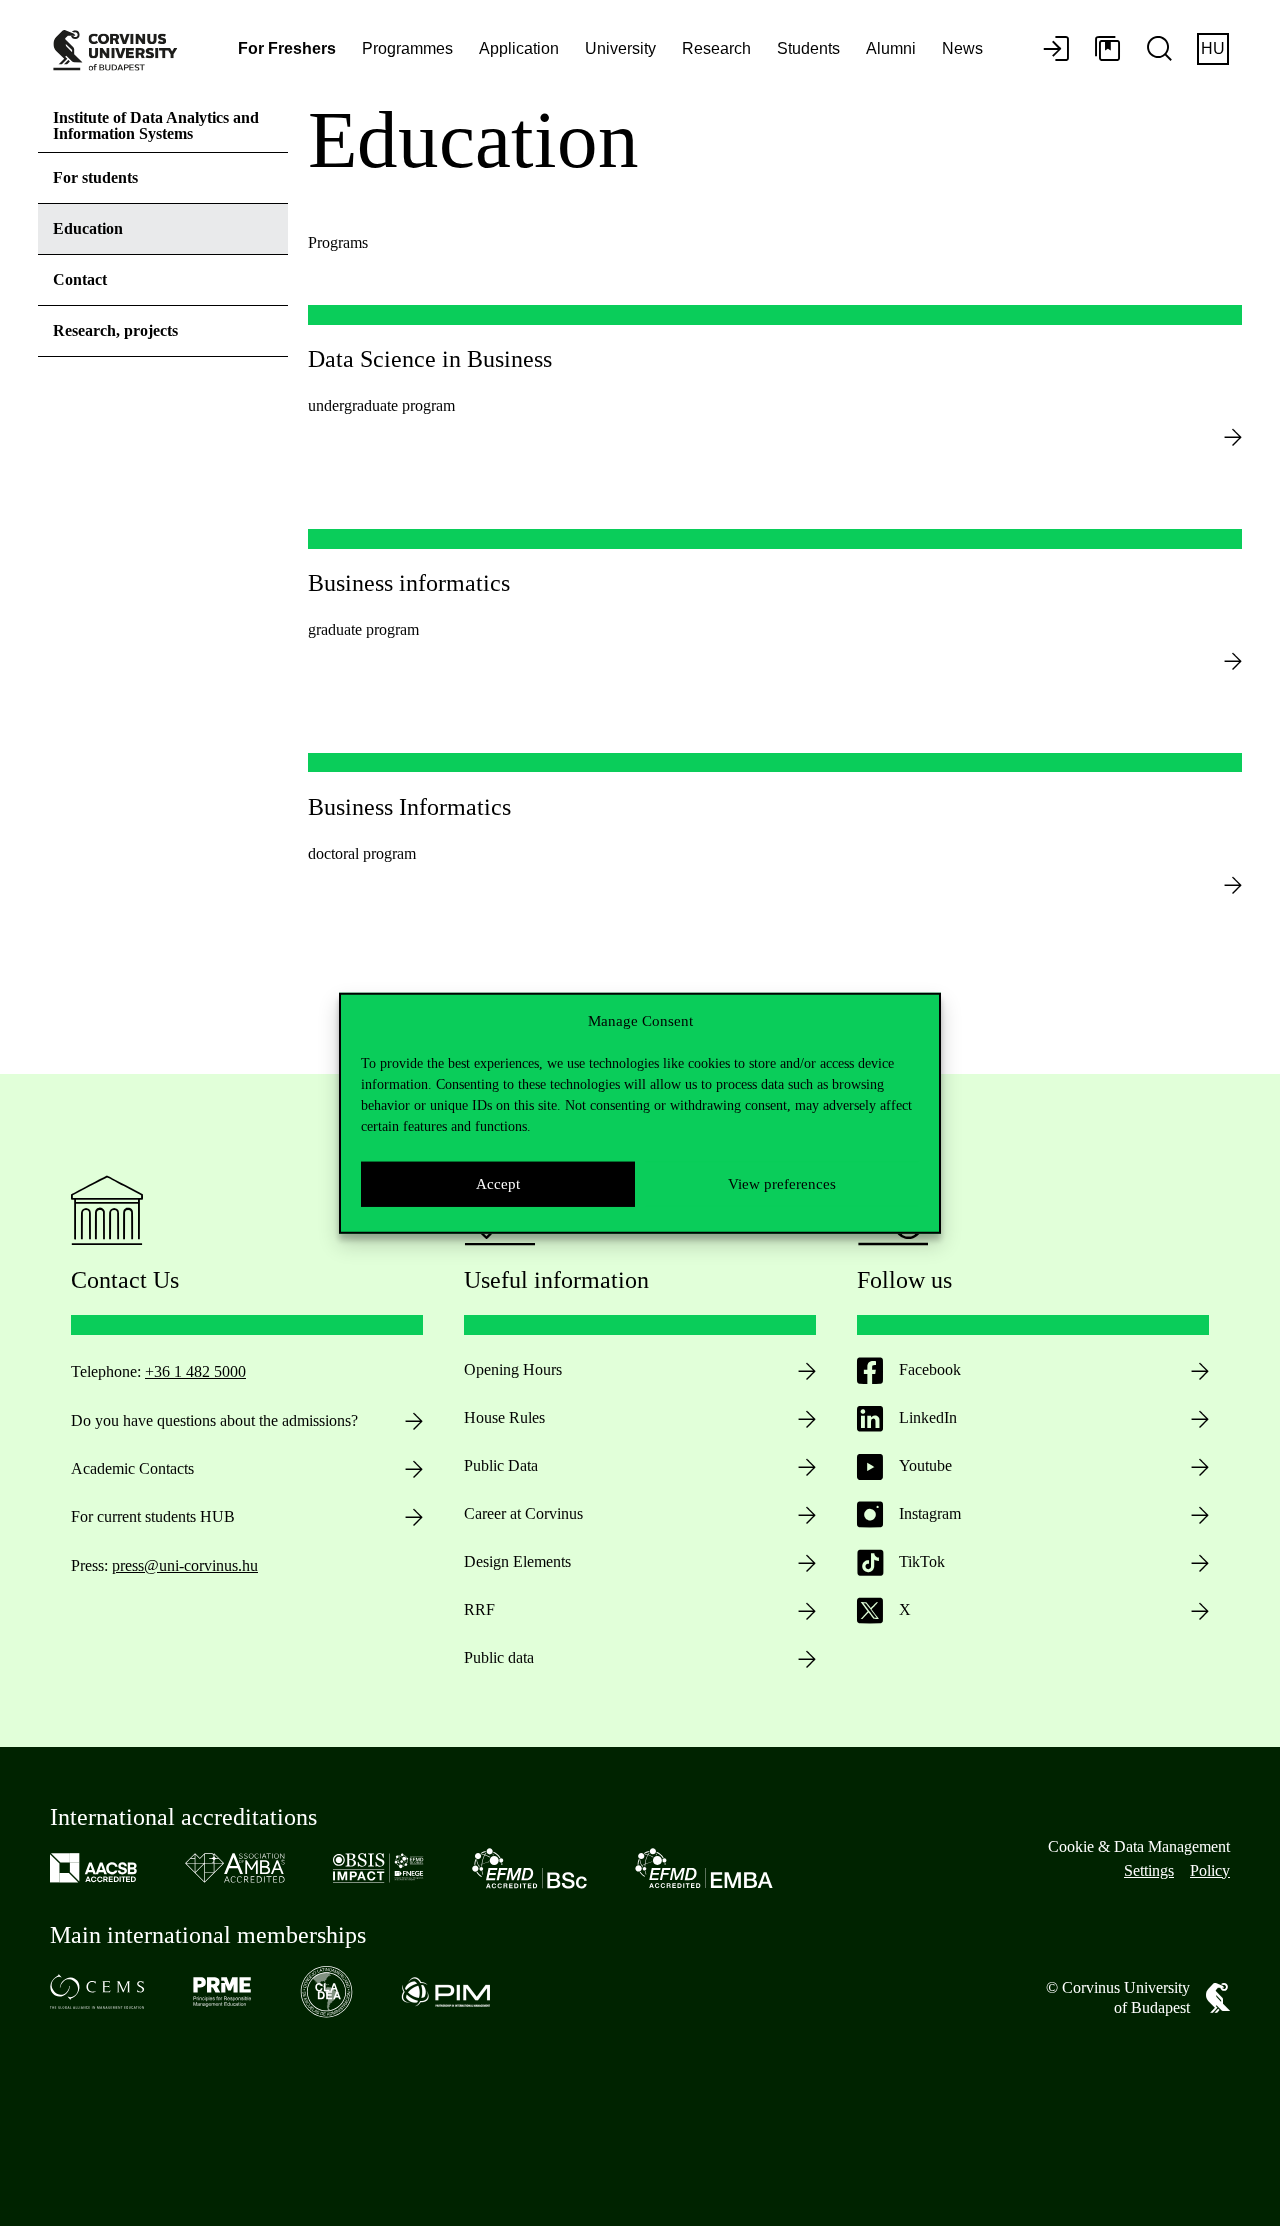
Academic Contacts (132, 1468)
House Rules (504, 1417)
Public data (499, 1657)
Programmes (407, 48)
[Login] (1056, 50)
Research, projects (115, 330)
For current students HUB (153, 1516)
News (962, 48)
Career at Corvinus (523, 1513)
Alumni (891, 48)
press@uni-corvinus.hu (185, 1565)
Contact (80, 279)
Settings (1149, 1870)
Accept (498, 1184)
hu (1213, 48)
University (620, 48)
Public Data (501, 1465)
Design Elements (517, 1561)
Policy (1210, 1870)
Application (519, 48)
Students (808, 48)
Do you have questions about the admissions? (214, 1420)
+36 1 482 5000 (195, 1371)
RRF (479, 1609)
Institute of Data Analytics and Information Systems (156, 125)
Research (716, 48)
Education (88, 228)
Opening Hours (513, 1369)
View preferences (782, 1184)
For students (95, 177)
